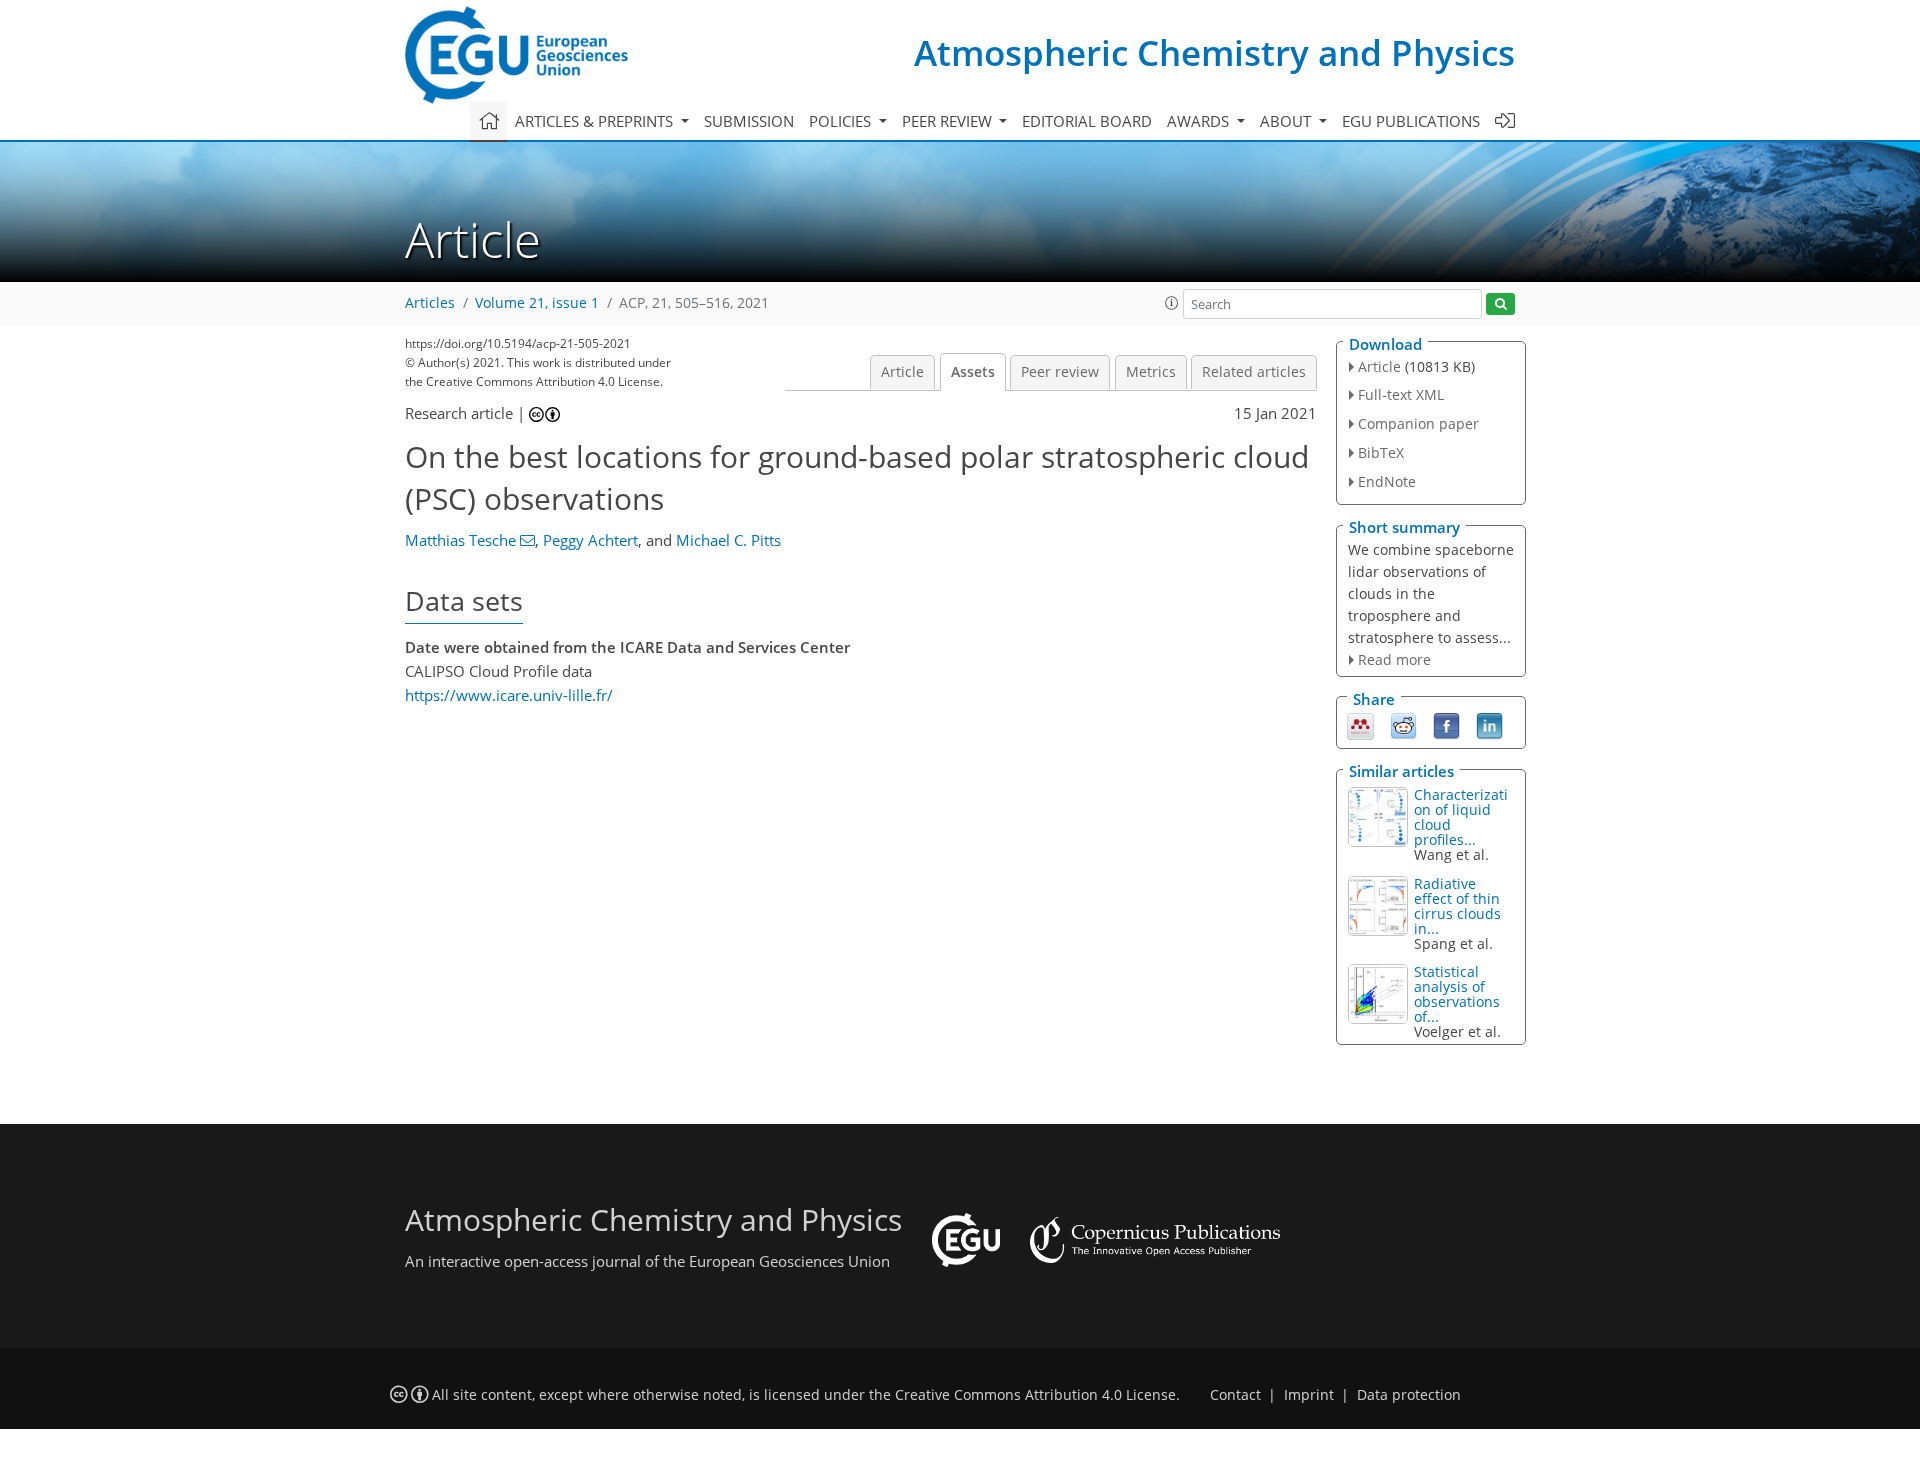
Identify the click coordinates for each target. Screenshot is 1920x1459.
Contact (1235, 1395)
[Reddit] (1403, 725)
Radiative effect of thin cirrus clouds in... (1457, 906)
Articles (430, 303)
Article (902, 372)
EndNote (1387, 481)
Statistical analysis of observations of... (1457, 994)
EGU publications (1411, 121)
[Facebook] (1446, 725)
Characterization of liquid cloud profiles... (1461, 817)
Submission (749, 121)
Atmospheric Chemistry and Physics (1214, 52)
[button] (1172, 303)
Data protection (1409, 1395)
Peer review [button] (949, 121)
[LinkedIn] (1489, 725)
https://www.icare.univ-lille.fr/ (509, 695)
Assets (973, 372)
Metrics (1151, 372)
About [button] (1287, 121)
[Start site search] (1500, 304)
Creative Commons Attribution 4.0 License (1035, 1395)
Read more (1394, 659)
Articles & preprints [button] (596, 121)
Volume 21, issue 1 (537, 303)
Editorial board (1087, 121)
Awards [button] (1200, 121)
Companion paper (1418, 423)
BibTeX (1381, 452)
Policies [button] (842, 121)
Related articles (1254, 372)
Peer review (1060, 372)
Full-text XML (1401, 394)
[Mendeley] (1360, 725)
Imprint (1309, 1395)
